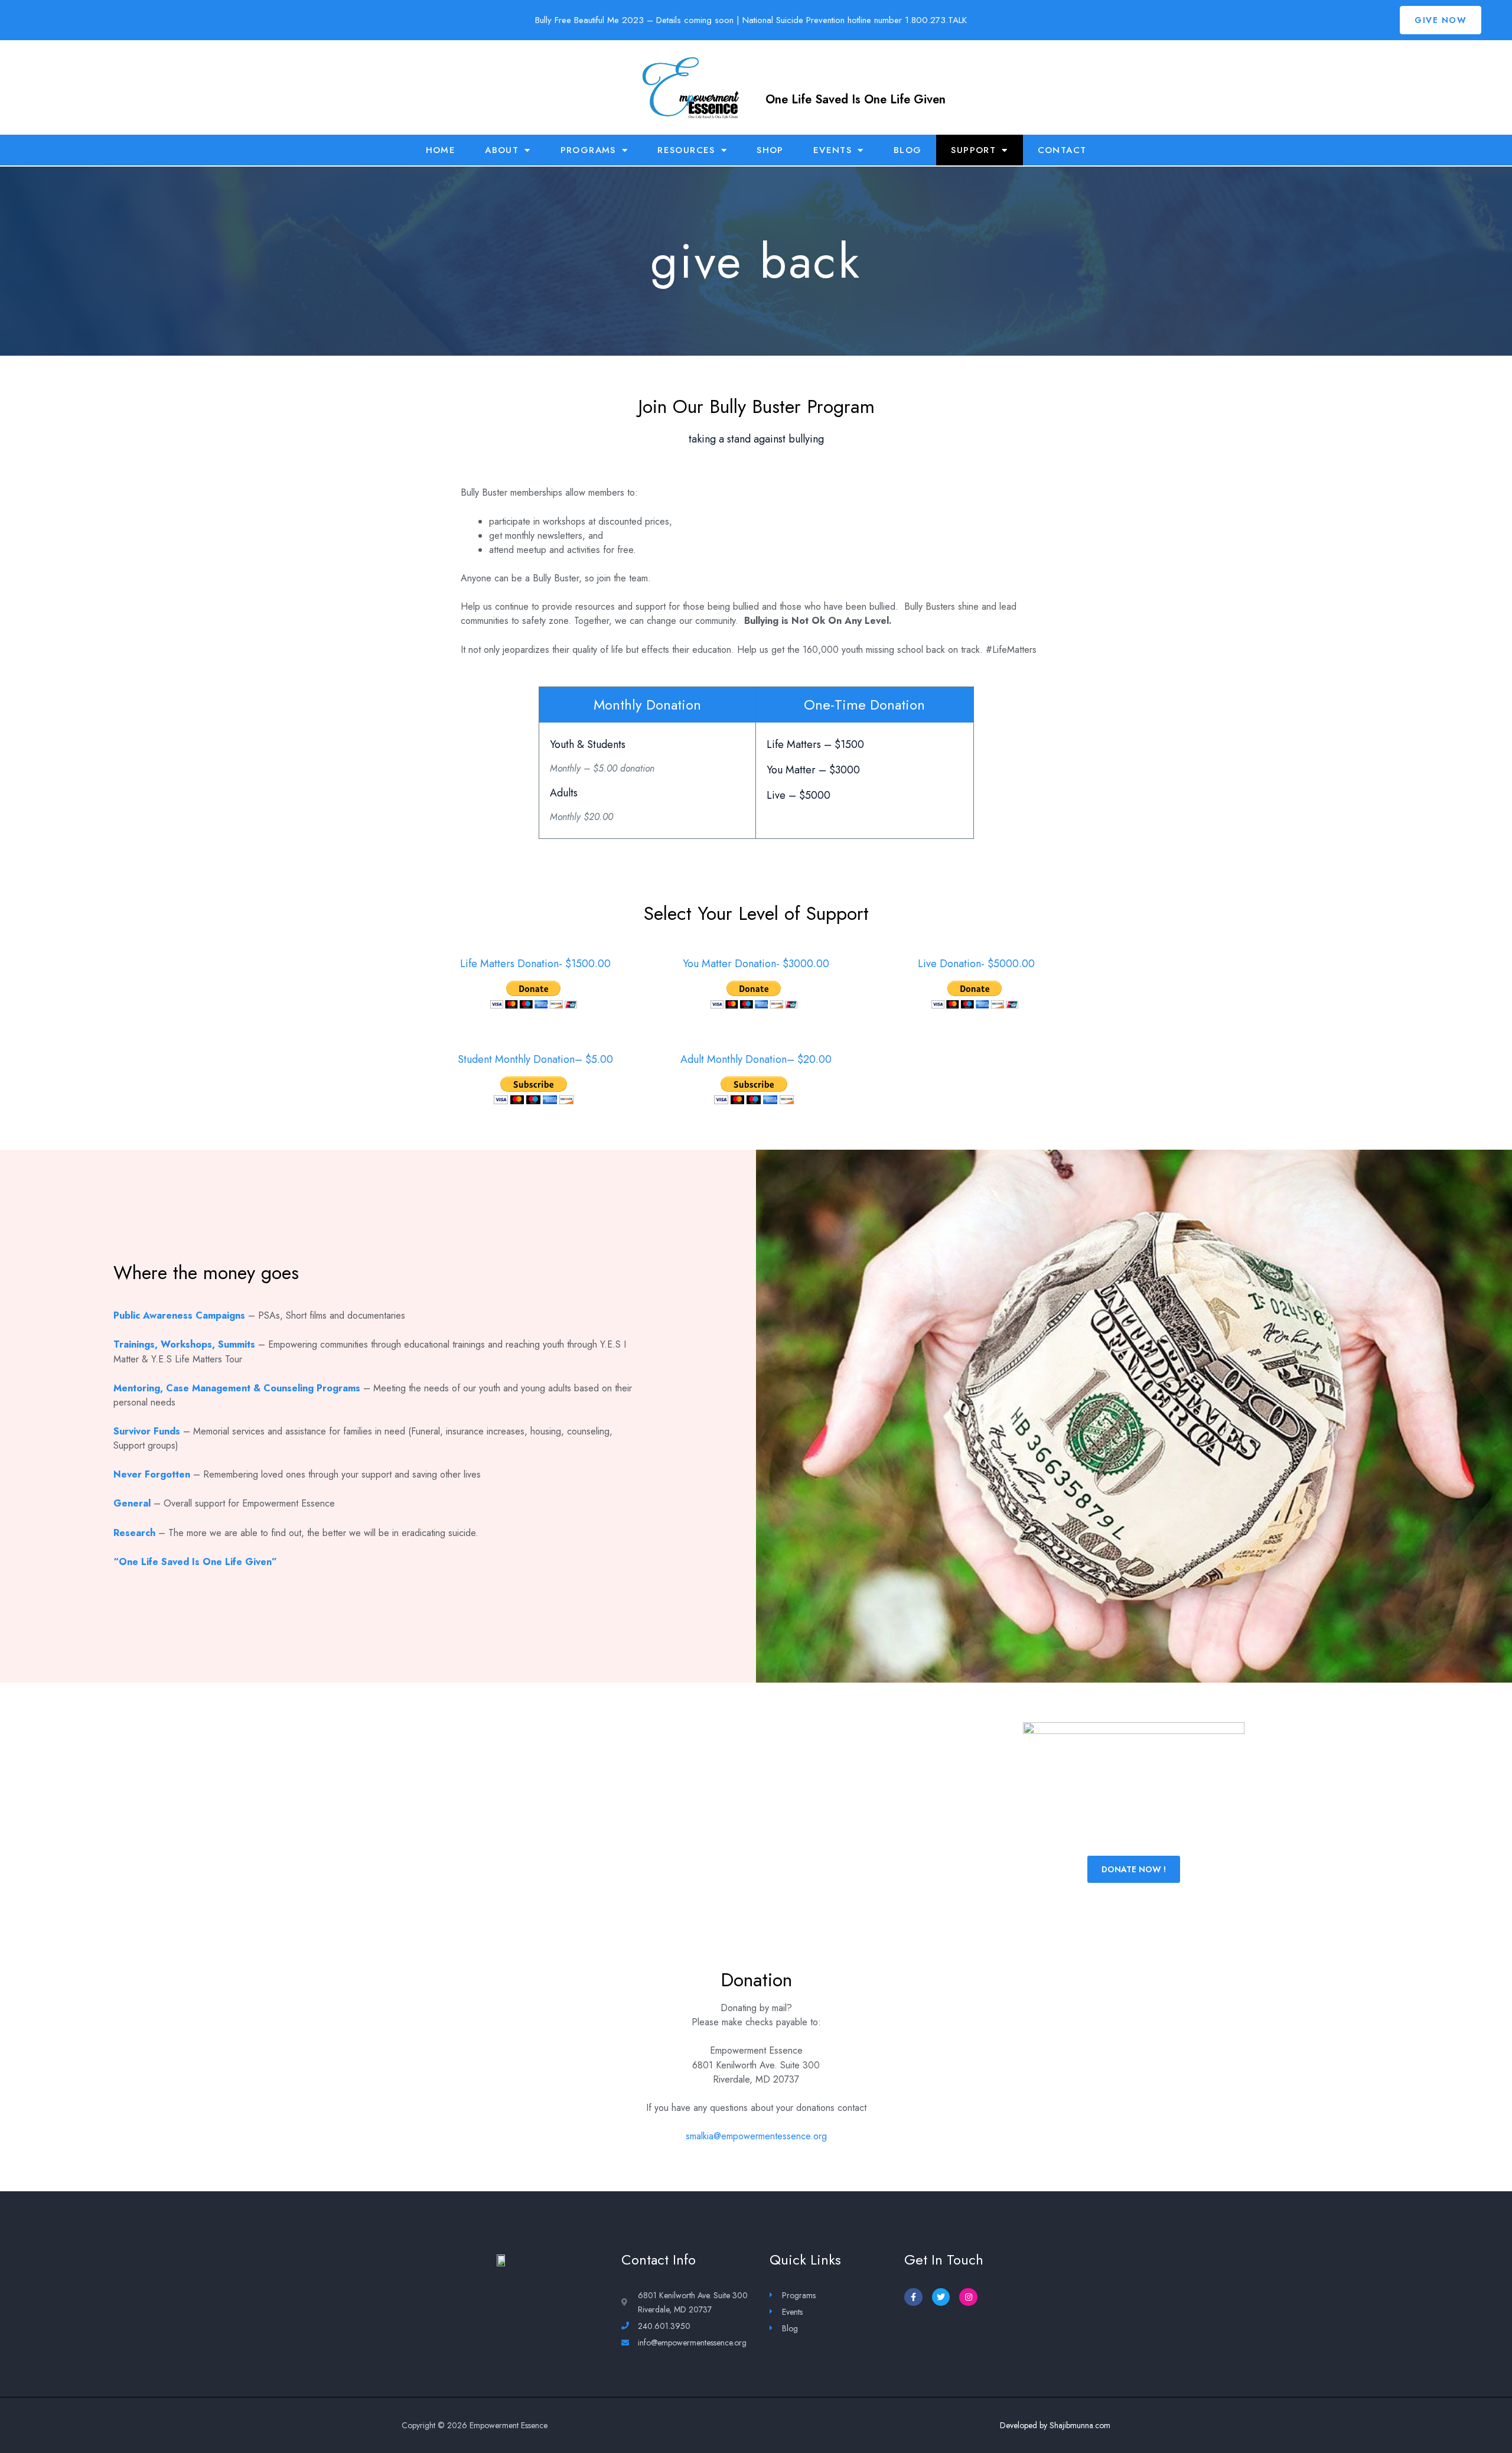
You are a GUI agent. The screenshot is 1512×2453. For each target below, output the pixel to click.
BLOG (908, 150)
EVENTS (832, 150)
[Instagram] (968, 2297)
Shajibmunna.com (1080, 2425)
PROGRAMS (588, 150)
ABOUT (502, 150)
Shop (770, 150)
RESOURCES (686, 150)
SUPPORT (973, 150)
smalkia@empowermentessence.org (756, 2136)
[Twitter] (941, 2297)
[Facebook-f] (913, 2297)
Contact (1062, 150)
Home (441, 150)
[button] (1441, 20)
